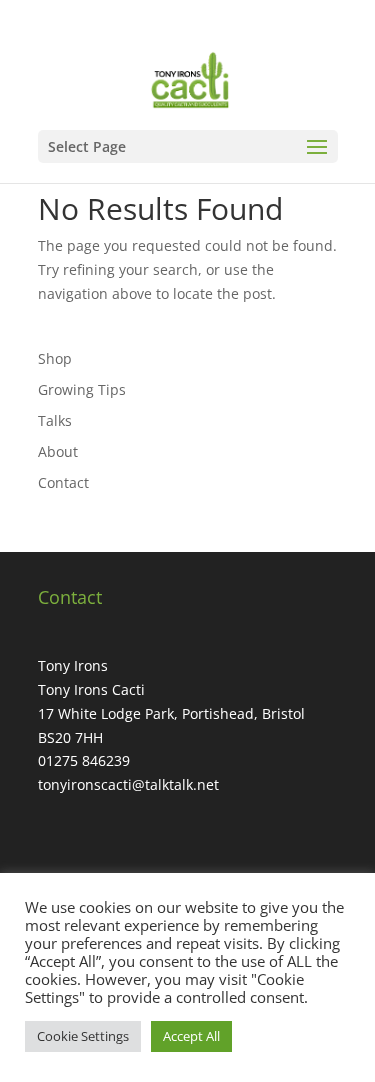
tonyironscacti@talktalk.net (128, 784)
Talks (55, 420)
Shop (55, 358)
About (58, 451)
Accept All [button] (191, 1036)
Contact (63, 482)
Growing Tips (82, 389)
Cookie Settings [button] (83, 1036)
